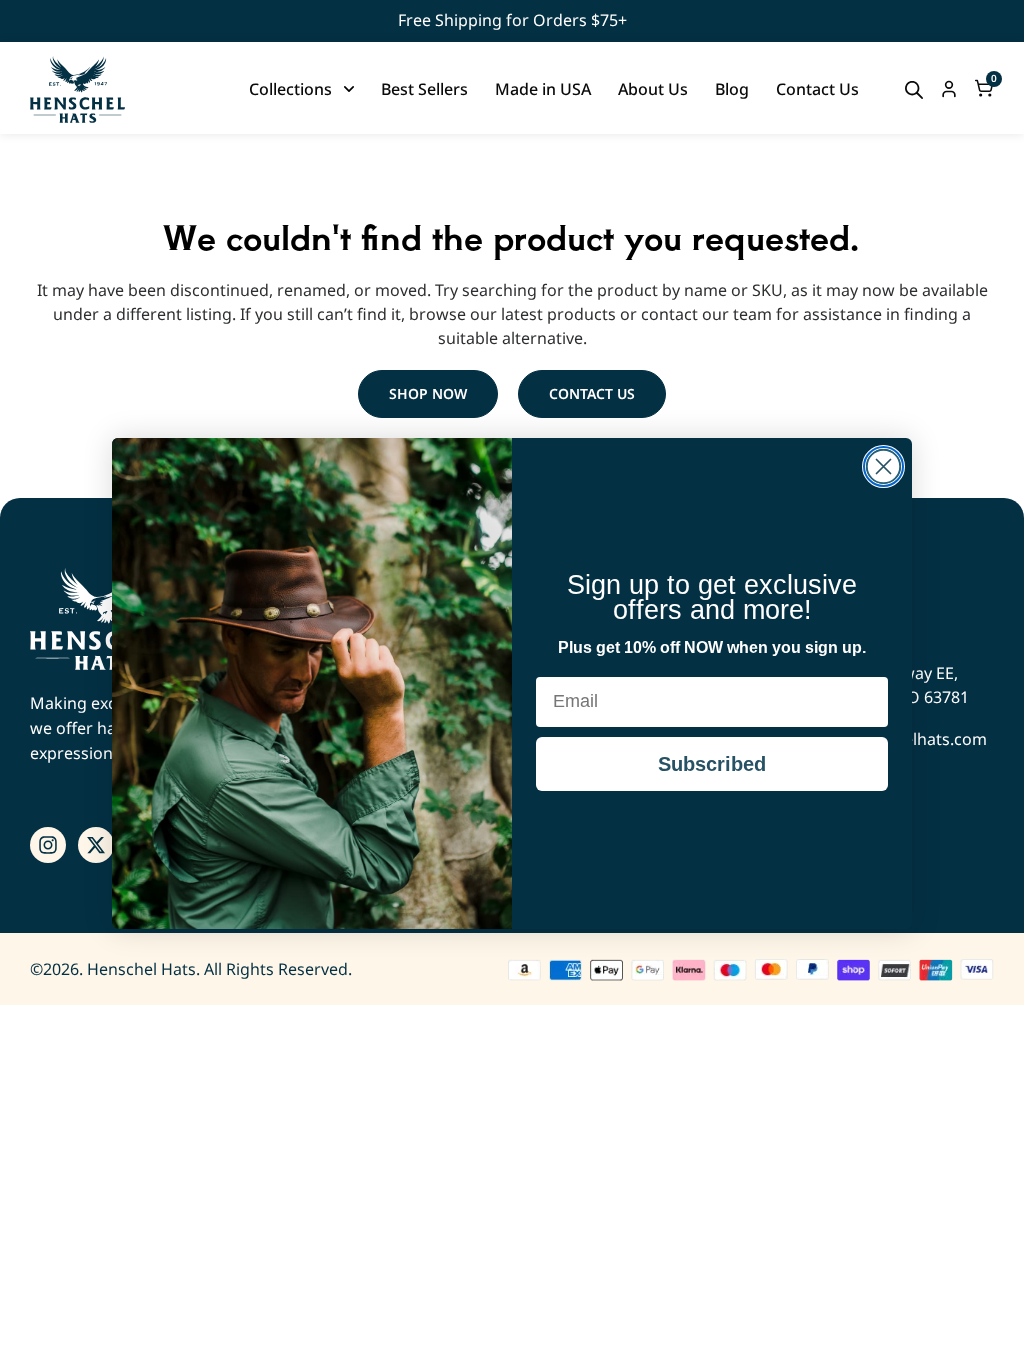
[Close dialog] (883, 466)
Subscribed (712, 764)
